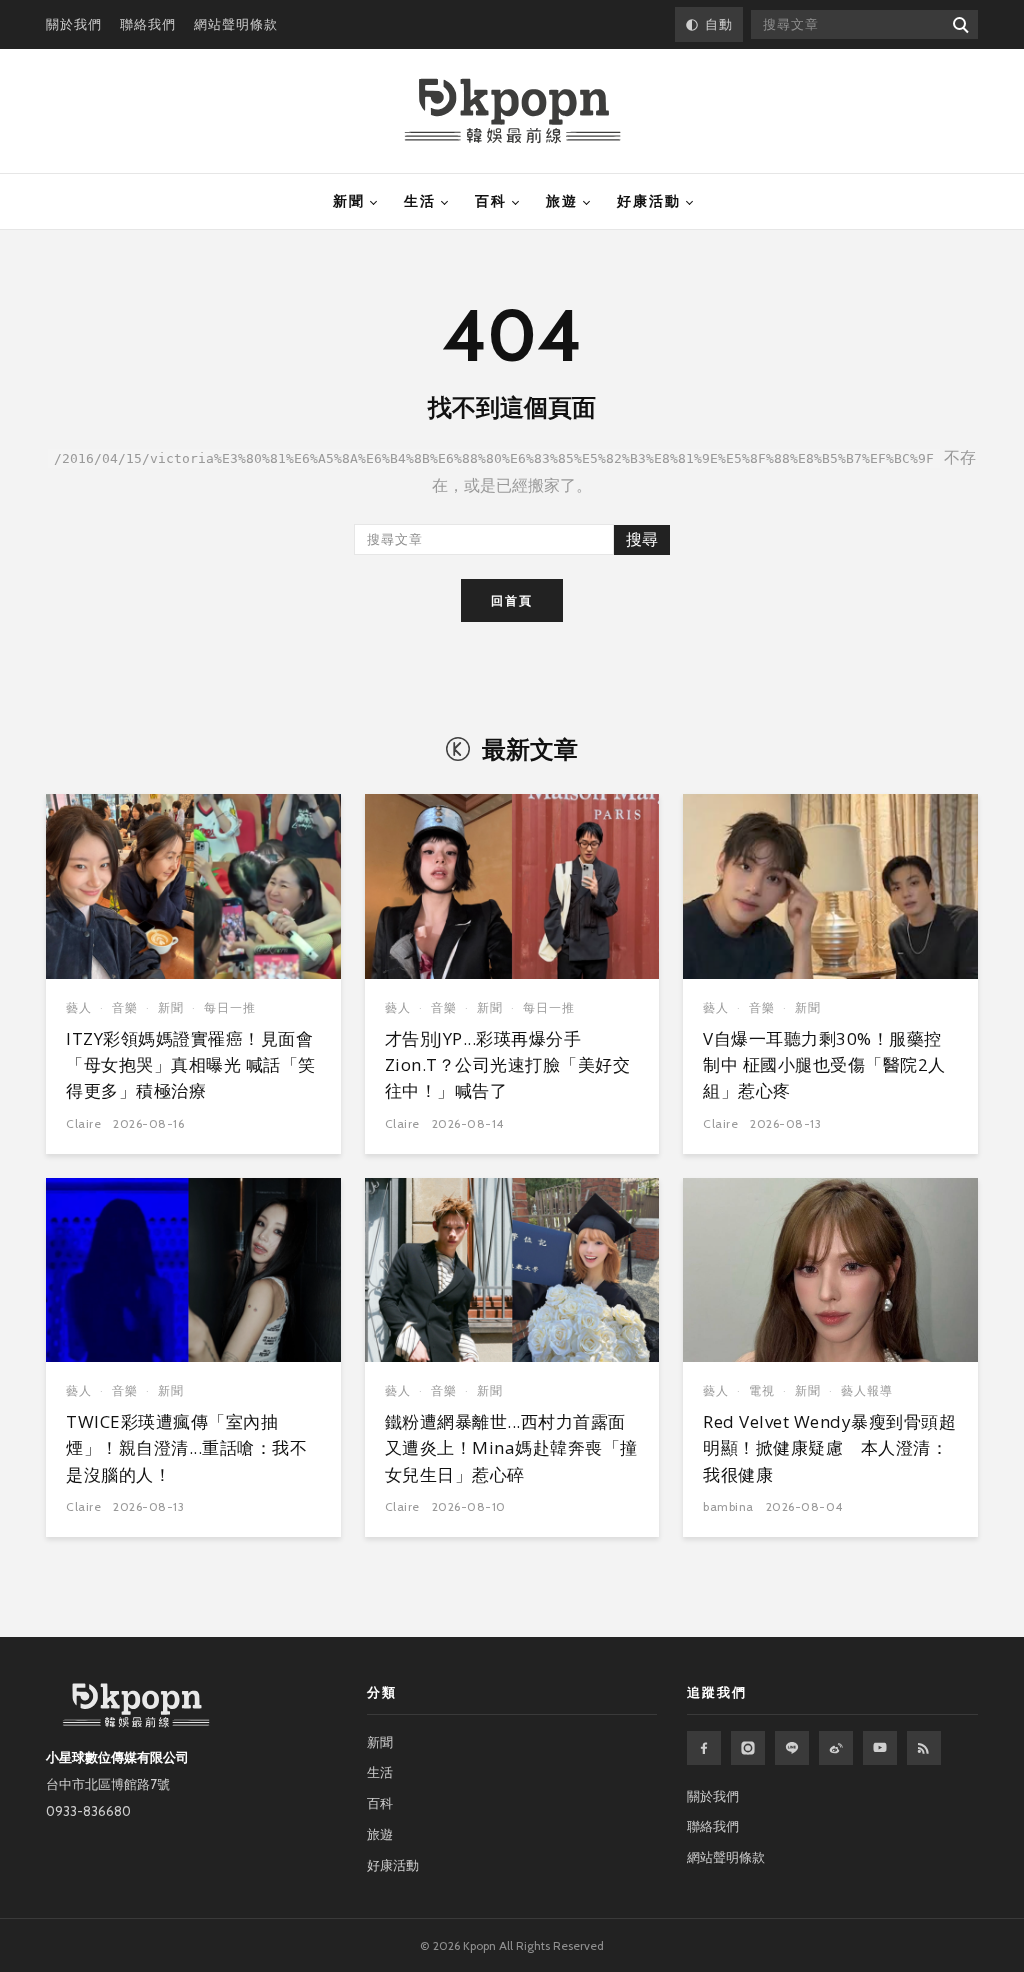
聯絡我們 (148, 24)
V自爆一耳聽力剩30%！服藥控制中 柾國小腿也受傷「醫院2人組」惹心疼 (824, 1065)
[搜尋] (959, 24)
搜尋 (642, 539)
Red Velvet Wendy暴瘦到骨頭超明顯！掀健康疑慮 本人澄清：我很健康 (829, 1448)
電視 (762, 1390)
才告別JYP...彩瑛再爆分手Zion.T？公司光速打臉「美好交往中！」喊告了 (508, 1065)
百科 (491, 201)
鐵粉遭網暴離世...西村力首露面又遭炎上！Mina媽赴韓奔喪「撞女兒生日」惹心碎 (511, 1448)
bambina (728, 1506)
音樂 (125, 1007)
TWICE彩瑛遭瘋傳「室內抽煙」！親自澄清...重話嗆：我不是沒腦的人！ (186, 1448)
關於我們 (74, 24)
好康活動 (649, 201)
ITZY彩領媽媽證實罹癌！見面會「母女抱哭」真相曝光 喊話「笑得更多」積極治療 (191, 1065)
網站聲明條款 (236, 24)
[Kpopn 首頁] (512, 111)
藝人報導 (867, 1390)
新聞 (349, 201)
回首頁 (512, 600)
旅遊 (562, 201)
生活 (420, 201)
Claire (83, 1123)
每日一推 (230, 1007)
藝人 (79, 1007)
